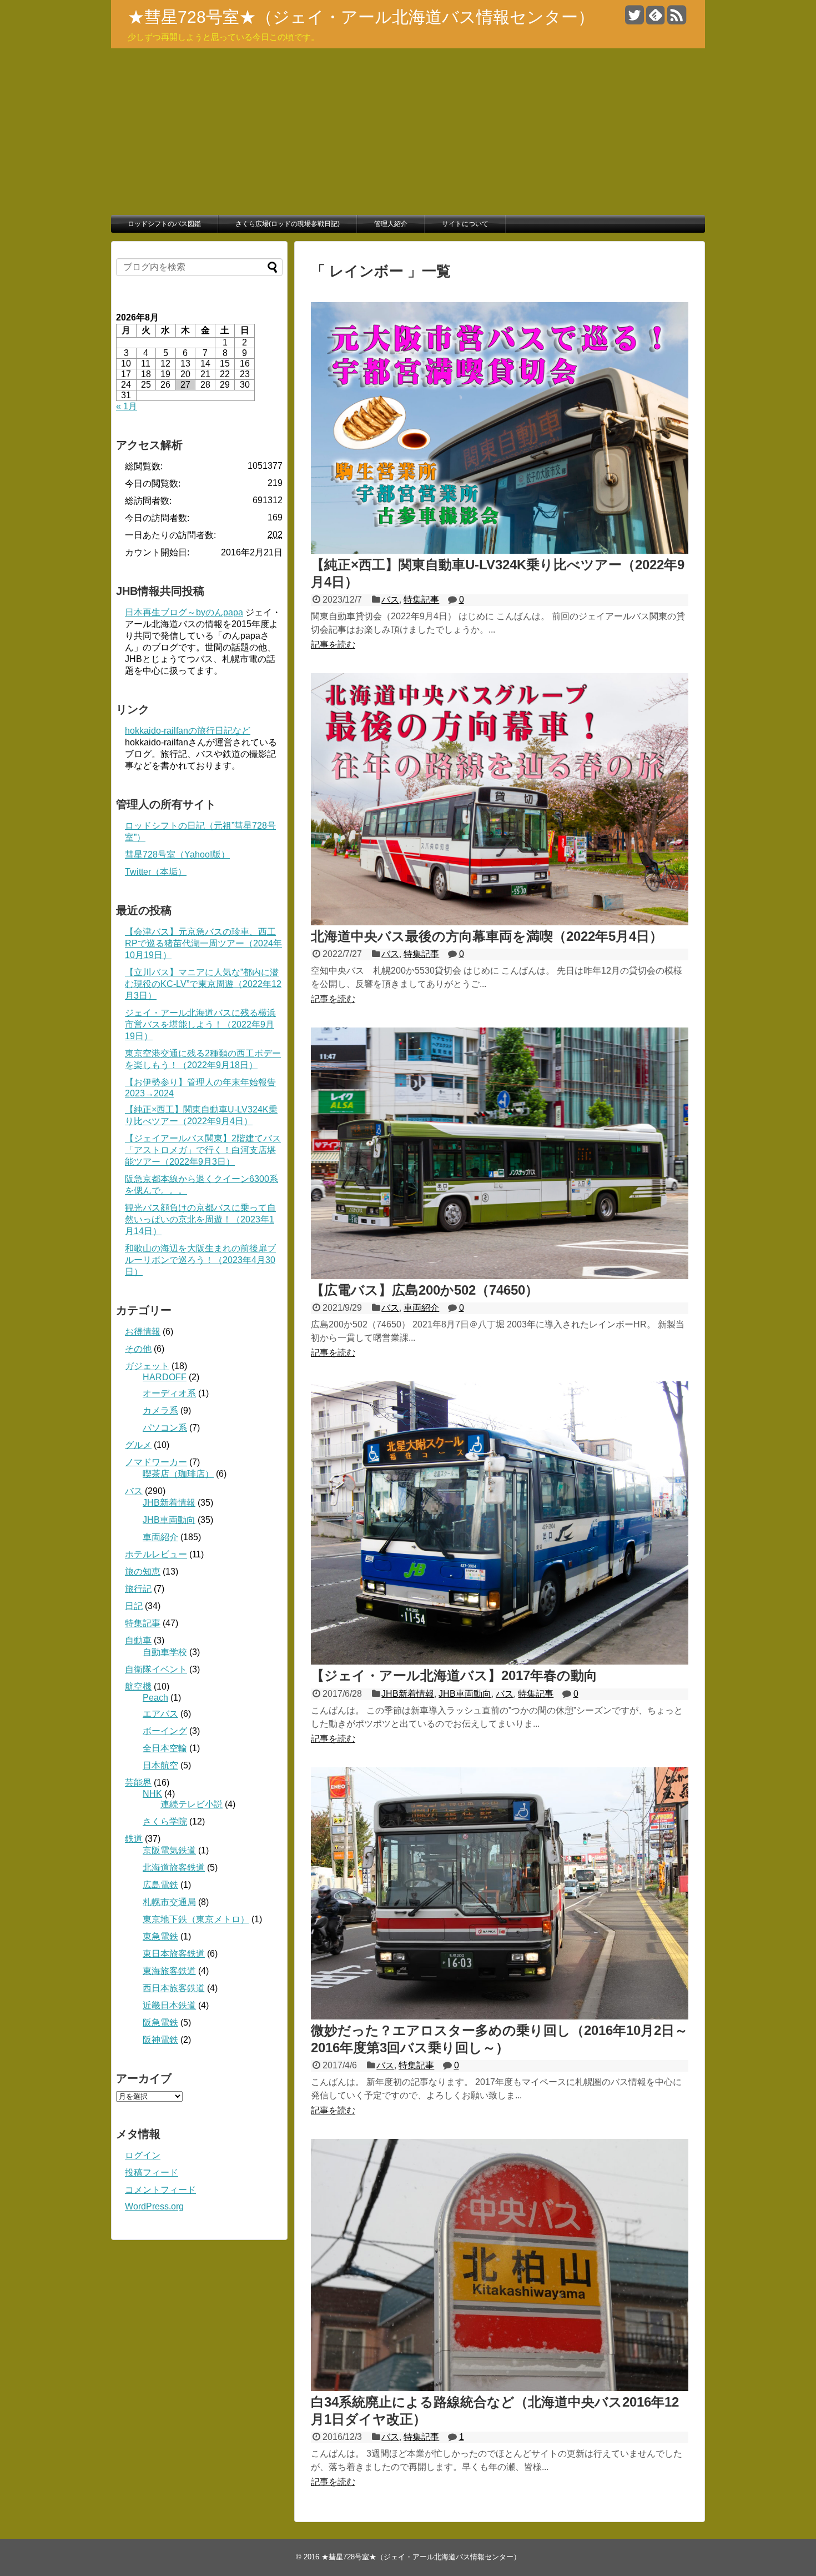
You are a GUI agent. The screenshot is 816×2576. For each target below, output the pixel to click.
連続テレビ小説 (192, 1804)
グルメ (138, 1445)
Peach (155, 1698)
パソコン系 (165, 1428)
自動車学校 (165, 1652)
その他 (138, 1349)
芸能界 (138, 1783)
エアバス (160, 1714)
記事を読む (333, 645)
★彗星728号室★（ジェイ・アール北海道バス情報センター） (361, 17)
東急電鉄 (160, 1936)
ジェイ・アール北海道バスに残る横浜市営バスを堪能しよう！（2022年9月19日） (200, 1024)
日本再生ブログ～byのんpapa (184, 612)
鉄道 (134, 1839)
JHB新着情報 (408, 1694)
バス (390, 600)
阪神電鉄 (160, 2040)
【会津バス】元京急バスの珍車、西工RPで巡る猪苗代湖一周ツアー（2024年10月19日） (203, 943)
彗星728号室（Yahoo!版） (177, 855)
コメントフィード (160, 2190)
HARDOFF (165, 1377)
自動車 (138, 1640)
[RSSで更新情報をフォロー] (676, 19)
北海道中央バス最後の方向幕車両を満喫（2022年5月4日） (487, 936)
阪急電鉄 (160, 2023)
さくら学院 (165, 1821)
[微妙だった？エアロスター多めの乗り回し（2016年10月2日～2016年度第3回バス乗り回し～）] (500, 2016)
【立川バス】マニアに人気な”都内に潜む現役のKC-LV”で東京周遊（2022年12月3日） (203, 984)
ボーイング (165, 1731)
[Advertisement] (408, 132)
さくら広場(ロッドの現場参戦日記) (288, 224)
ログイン (143, 2155)
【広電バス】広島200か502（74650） (425, 1290)
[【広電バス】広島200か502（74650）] (500, 1276)
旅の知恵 (143, 1572)
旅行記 (138, 1589)
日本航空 (160, 1765)
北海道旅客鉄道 (174, 1868)
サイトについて (465, 224)
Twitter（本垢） (156, 872)
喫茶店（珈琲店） (178, 1474)
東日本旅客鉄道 (174, 1954)
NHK (152, 1794)
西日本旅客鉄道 (174, 1988)
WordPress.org (154, 2206)
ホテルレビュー (156, 1554)
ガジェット (147, 1366)
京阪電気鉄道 (169, 1850)
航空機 (138, 1687)
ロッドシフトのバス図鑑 (164, 224)
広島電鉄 (160, 1885)
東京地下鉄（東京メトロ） (196, 1919)
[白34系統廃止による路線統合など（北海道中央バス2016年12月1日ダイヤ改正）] (500, 2388)
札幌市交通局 (169, 1902)
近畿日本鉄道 (169, 2005)
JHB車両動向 (465, 1694)
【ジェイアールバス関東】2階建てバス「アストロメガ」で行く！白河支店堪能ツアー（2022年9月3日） (203, 1150)
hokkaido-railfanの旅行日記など (188, 731)
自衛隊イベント (156, 1669)
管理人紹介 (391, 224)
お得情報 (143, 1332)
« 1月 (127, 406)
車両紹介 (421, 1308)
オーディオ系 (169, 1393)
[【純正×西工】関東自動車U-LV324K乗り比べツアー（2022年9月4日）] (500, 551)
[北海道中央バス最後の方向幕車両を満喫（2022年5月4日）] (500, 922)
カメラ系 (160, 1410)
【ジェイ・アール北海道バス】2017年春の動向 (454, 1675)
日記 (134, 1606)
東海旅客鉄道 (169, 1971)
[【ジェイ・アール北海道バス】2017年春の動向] (500, 1662)
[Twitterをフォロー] (634, 19)
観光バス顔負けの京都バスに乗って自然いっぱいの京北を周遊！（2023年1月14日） (200, 1219)
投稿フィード (152, 2172)
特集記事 (421, 600)
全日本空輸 (165, 1748)
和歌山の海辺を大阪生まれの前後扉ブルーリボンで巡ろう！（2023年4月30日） (200, 1260)
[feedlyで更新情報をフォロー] (655, 19)
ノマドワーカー (156, 1462)
